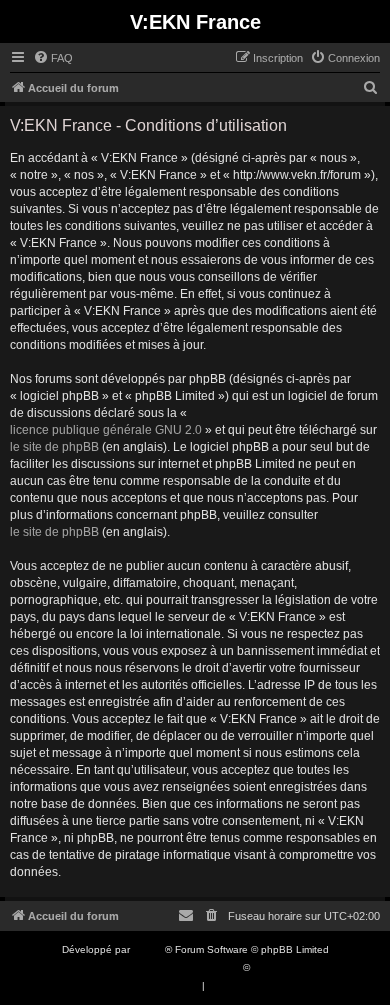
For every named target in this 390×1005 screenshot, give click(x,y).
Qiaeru (268, 967)
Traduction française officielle (173, 967)
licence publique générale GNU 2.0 (106, 430)
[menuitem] (53, 58)
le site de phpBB (54, 447)
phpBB (149, 949)
